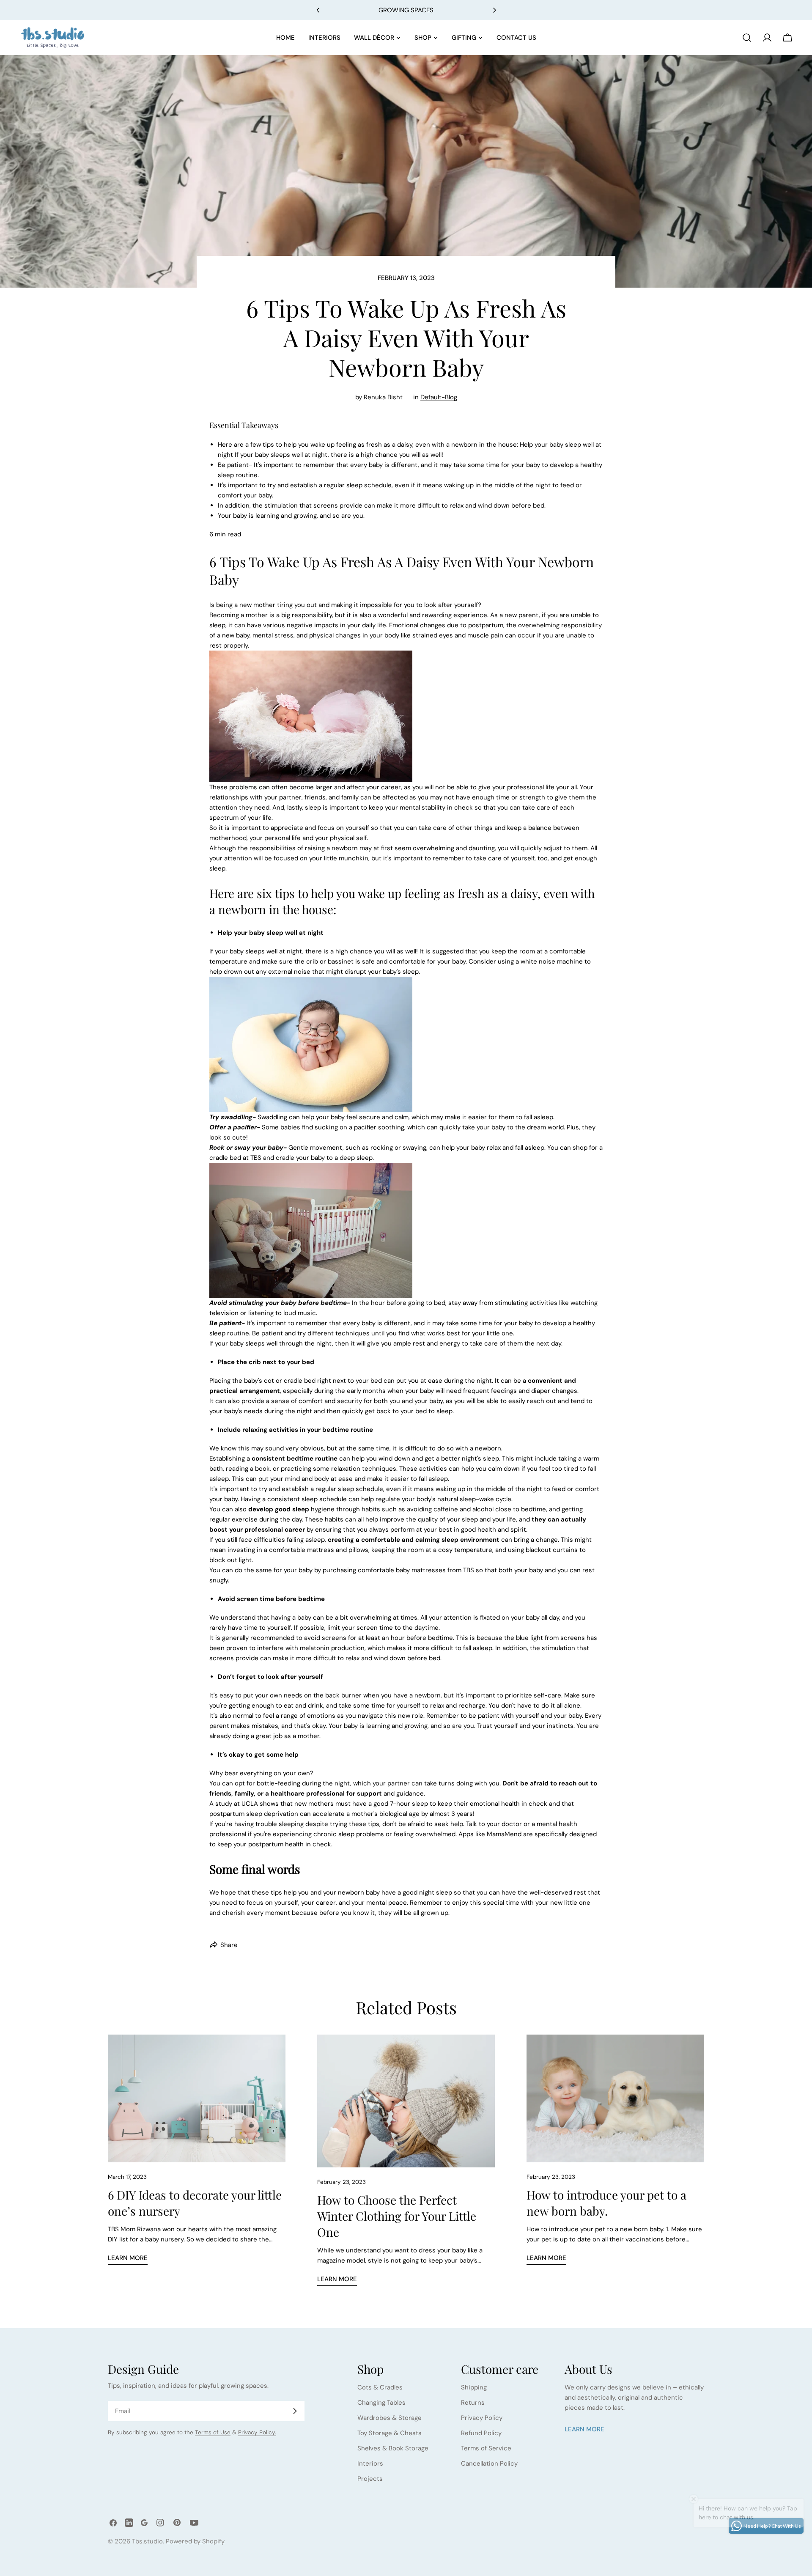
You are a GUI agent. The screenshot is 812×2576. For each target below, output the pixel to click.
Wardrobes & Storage (390, 2418)
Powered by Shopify (195, 2541)
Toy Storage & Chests (390, 2433)
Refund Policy (481, 2433)
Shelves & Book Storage (393, 2448)
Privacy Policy (482, 2418)
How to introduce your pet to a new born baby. (606, 2203)
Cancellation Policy (489, 2463)
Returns (473, 2403)
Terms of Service (486, 2448)
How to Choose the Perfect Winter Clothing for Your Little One (397, 2216)
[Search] (747, 38)
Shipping (474, 2387)
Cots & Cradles (380, 2387)
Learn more (128, 2258)
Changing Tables (381, 2403)
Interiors (370, 2463)
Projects (370, 2479)
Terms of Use (213, 2432)
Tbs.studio (147, 2541)
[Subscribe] (295, 2411)
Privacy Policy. (257, 2432)
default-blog (439, 397)
